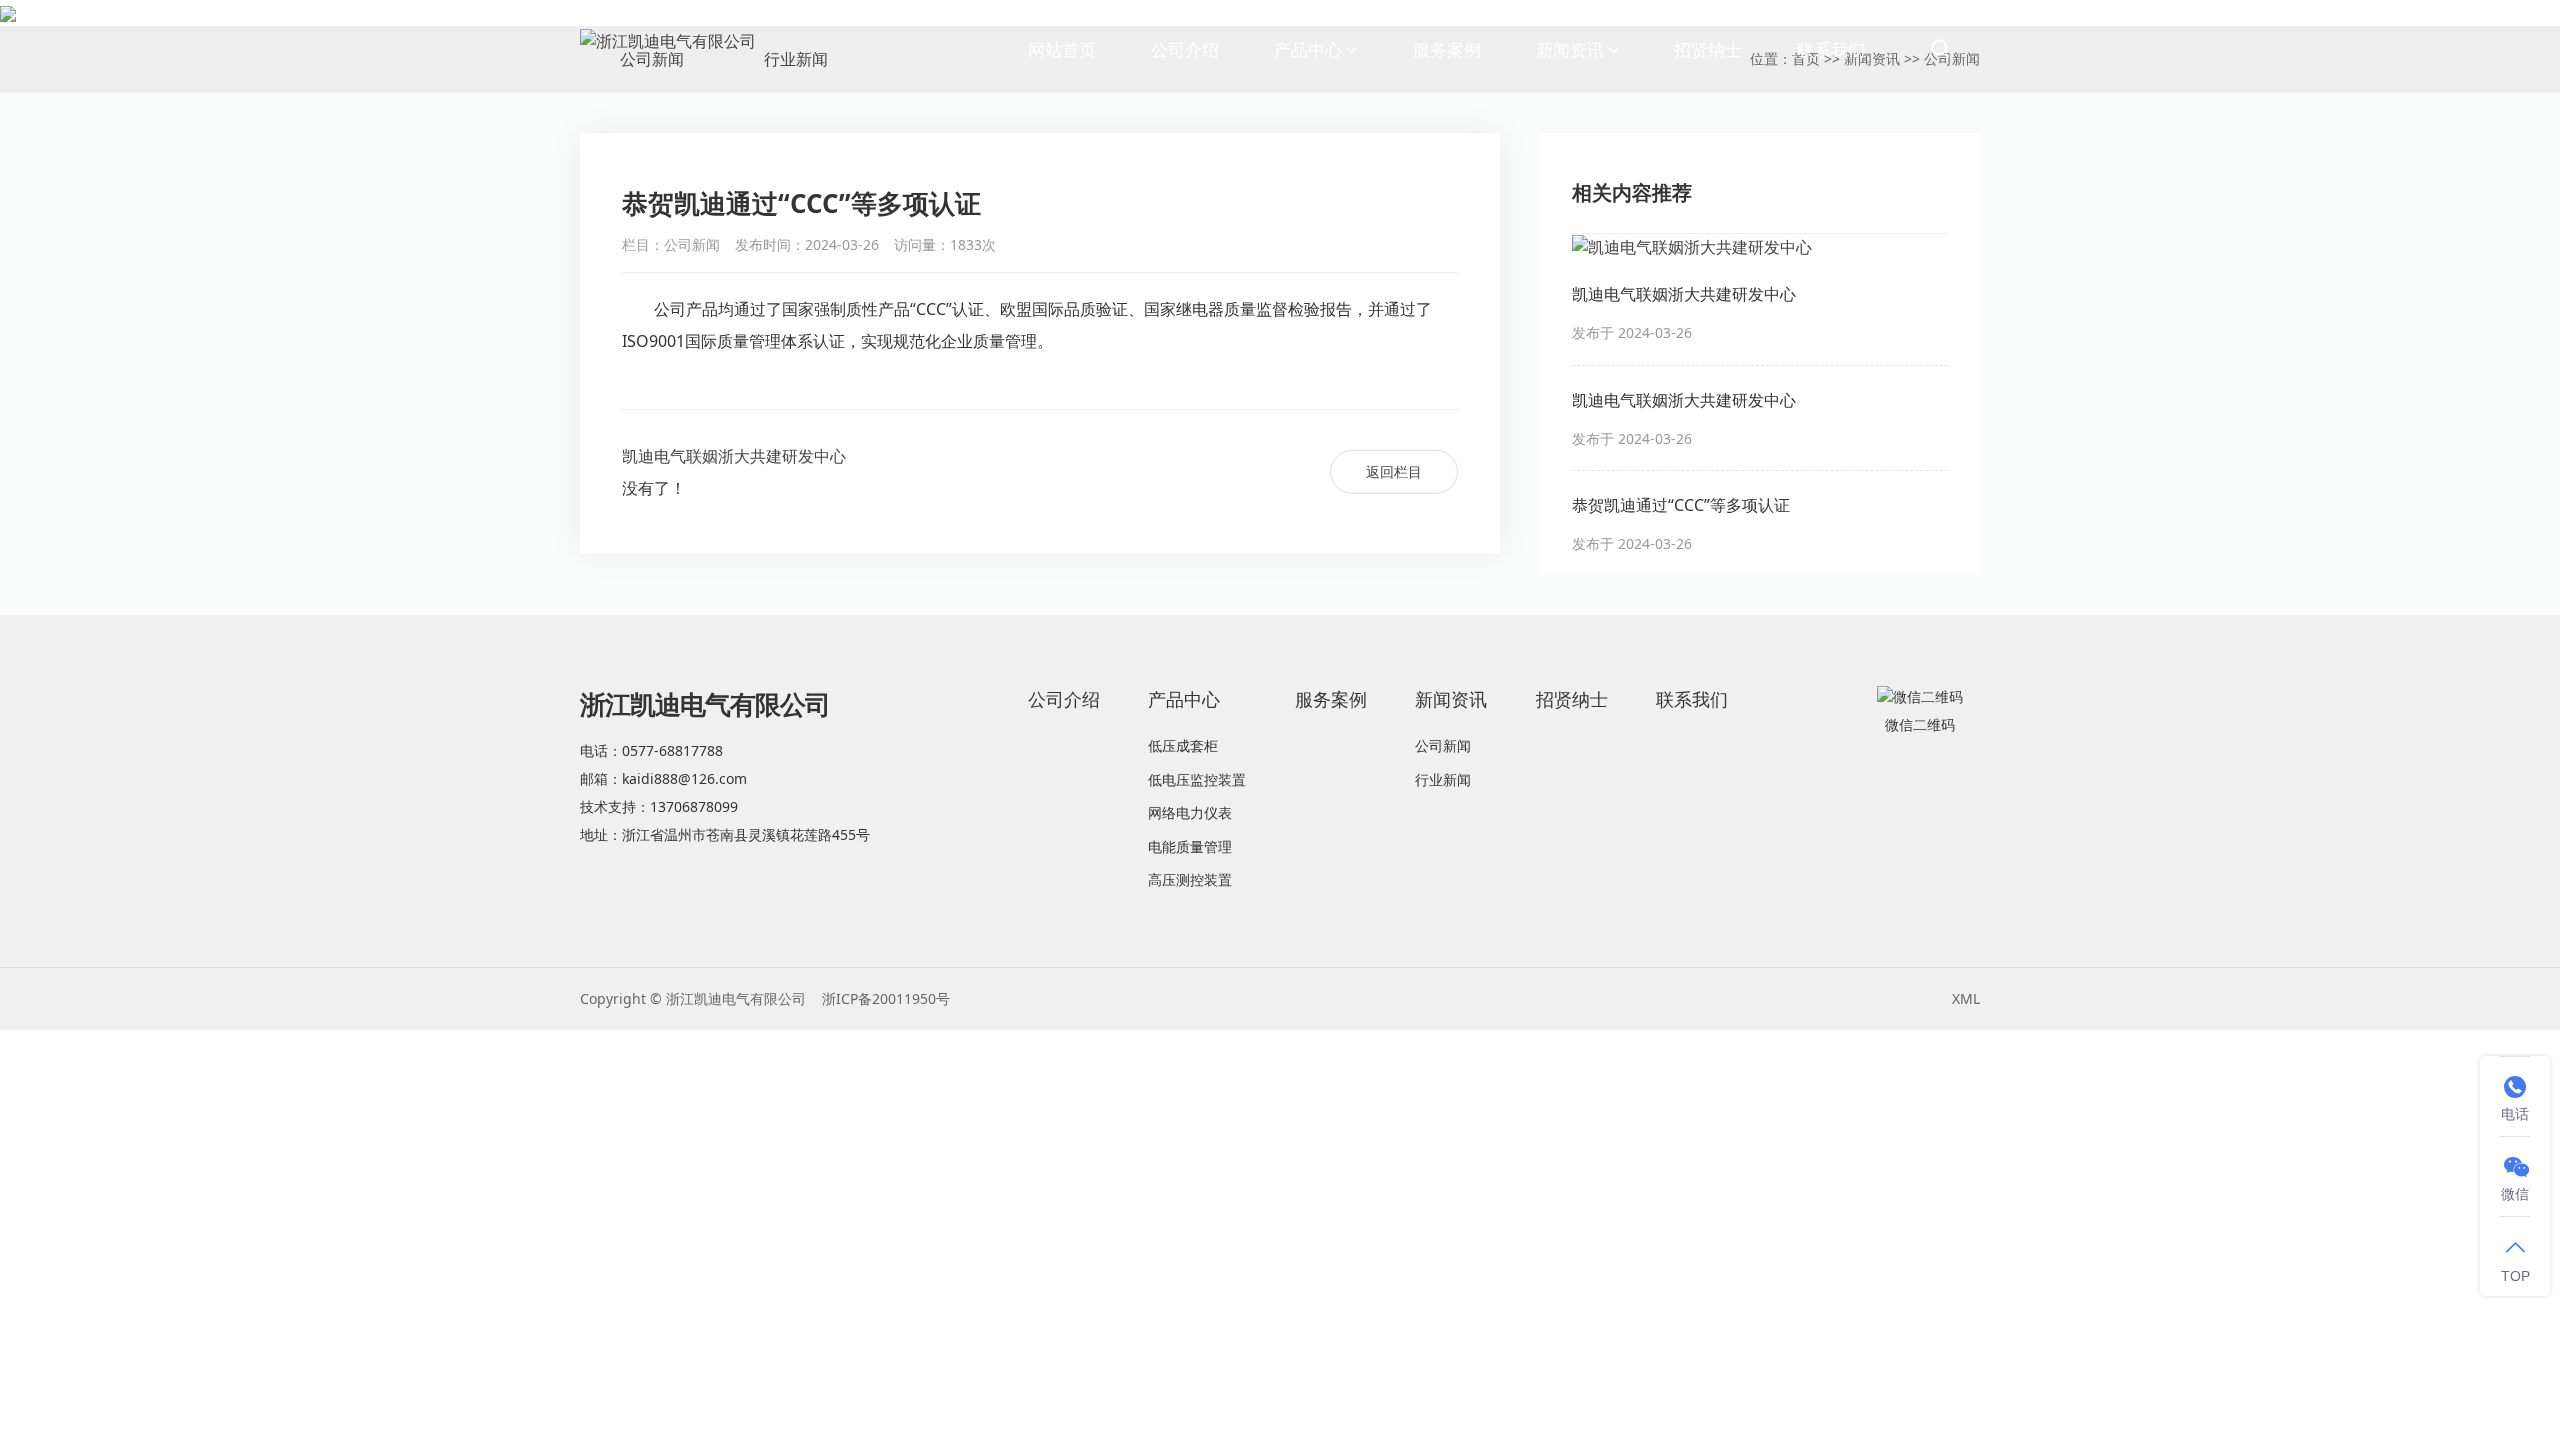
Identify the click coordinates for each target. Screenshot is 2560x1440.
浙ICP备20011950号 (886, 998)
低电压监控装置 (1197, 779)
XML (1966, 998)
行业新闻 (1443, 779)
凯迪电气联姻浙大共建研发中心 (734, 456)
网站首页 (1062, 49)
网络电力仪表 (1190, 812)
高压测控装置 (1190, 879)
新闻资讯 (1570, 49)
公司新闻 (1443, 745)
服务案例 (1447, 49)
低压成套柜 (1183, 745)
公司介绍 (1185, 49)
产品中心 (1308, 49)
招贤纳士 (1708, 49)
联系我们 (1831, 49)
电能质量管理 (1190, 846)
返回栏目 (1394, 470)
